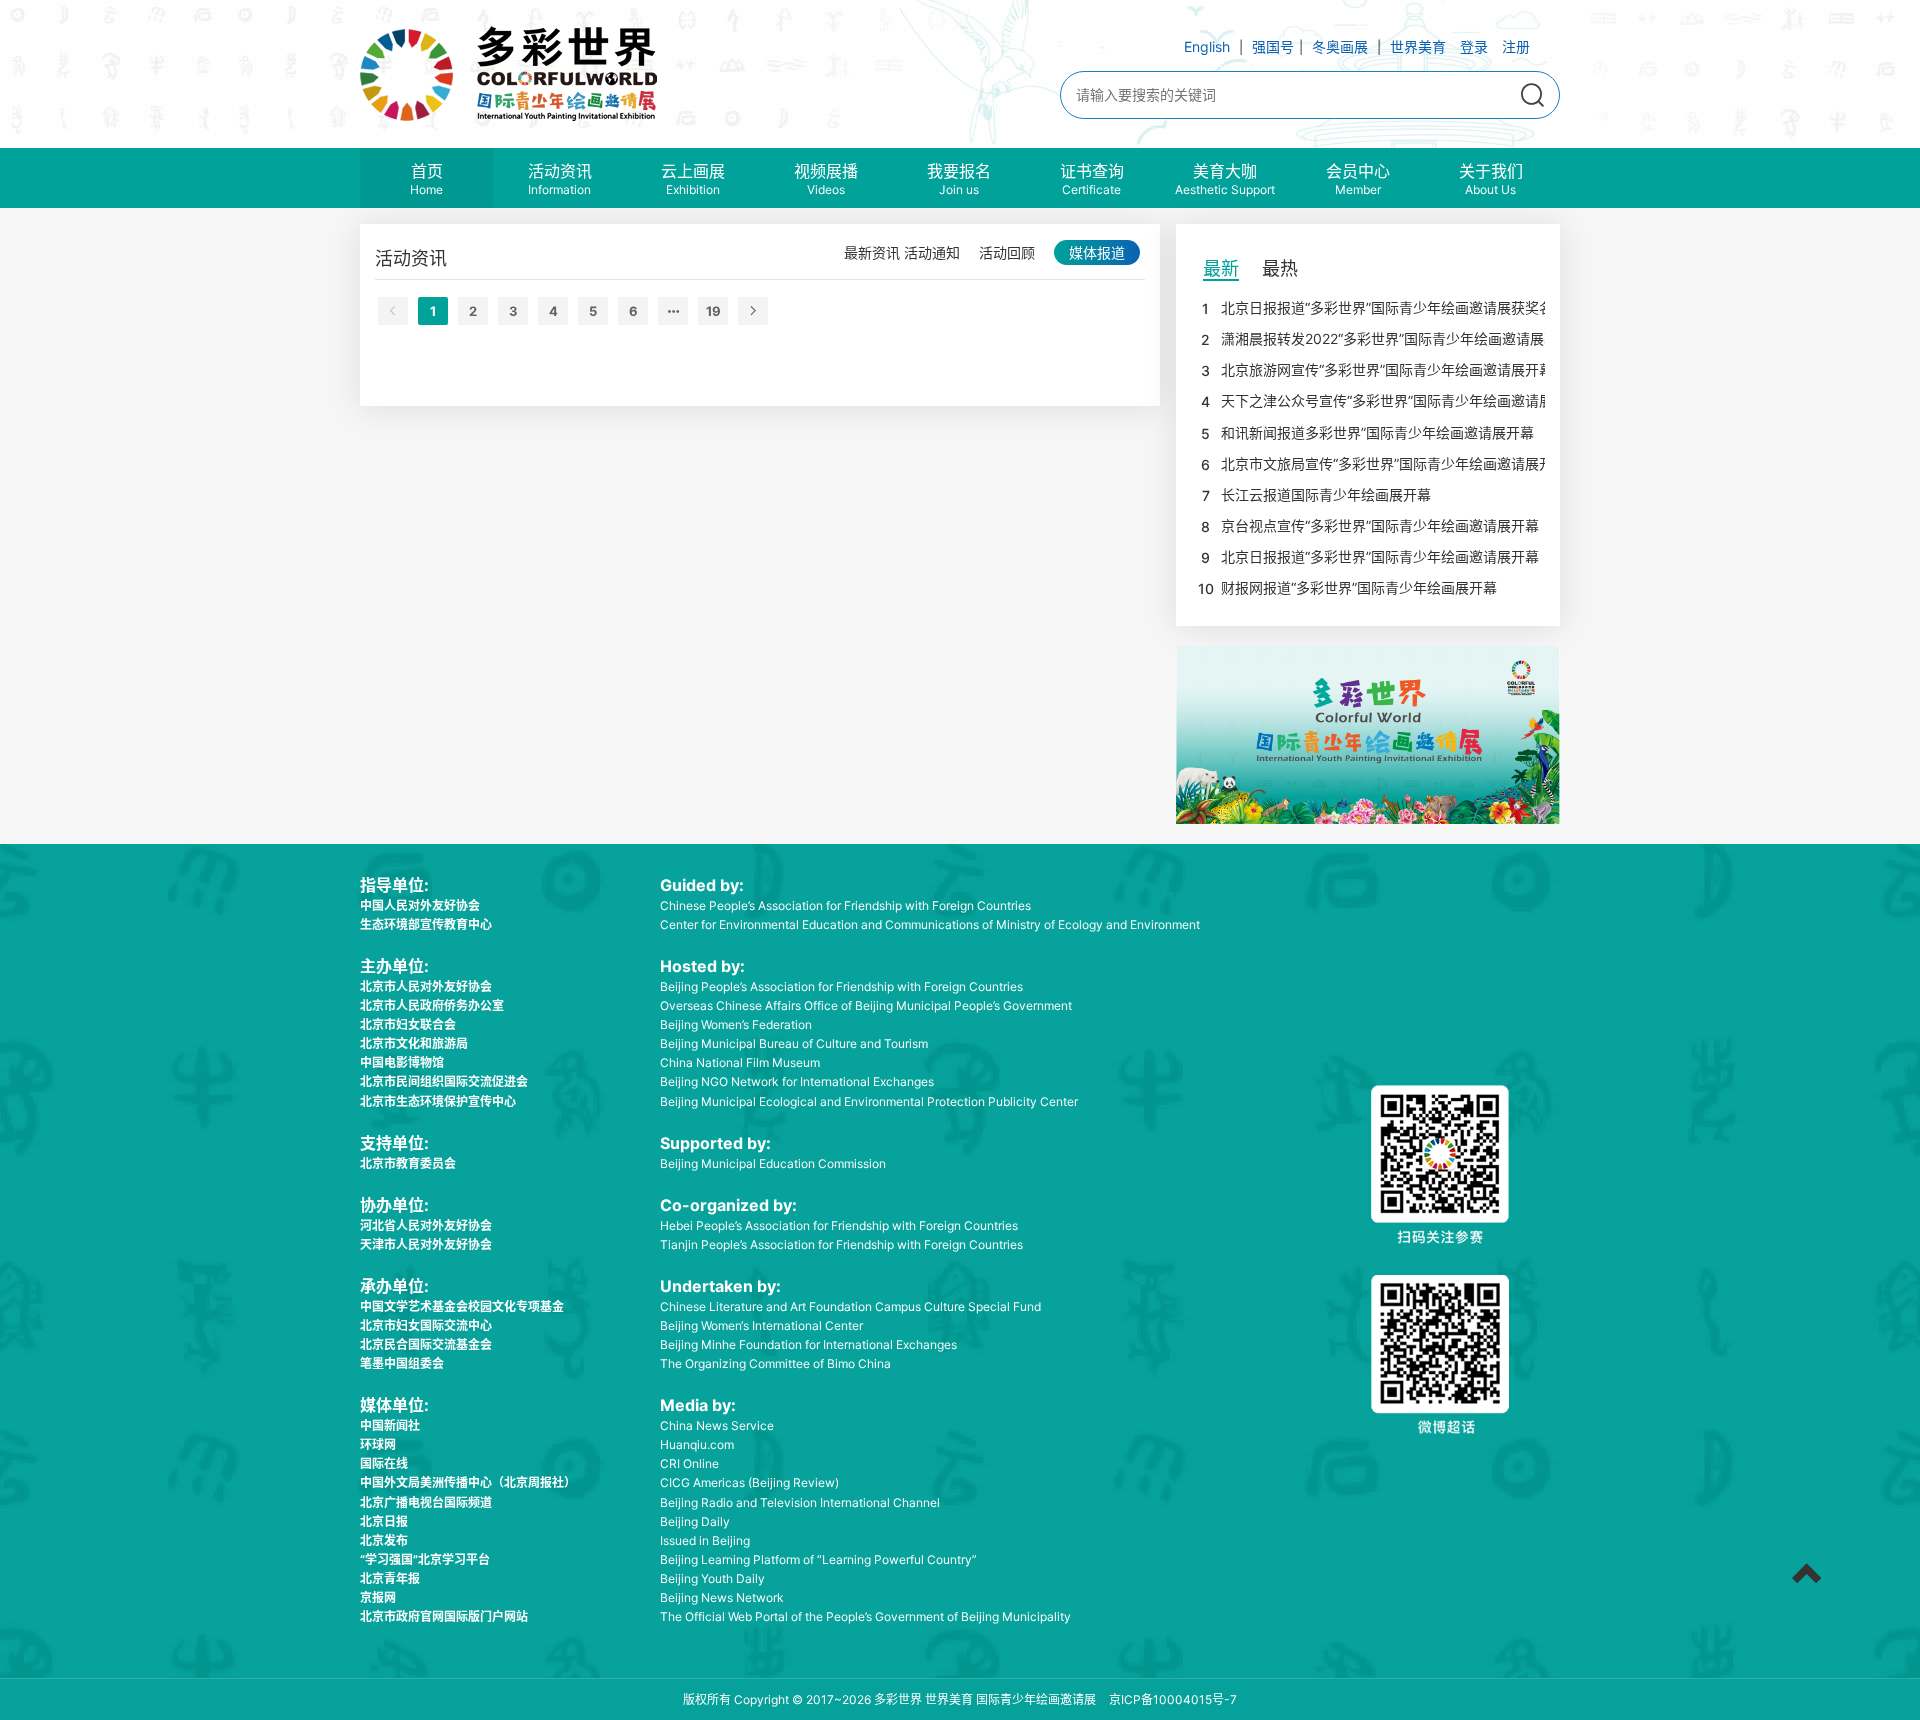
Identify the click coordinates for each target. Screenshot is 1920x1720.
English (1207, 46)
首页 (426, 178)
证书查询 (1092, 178)
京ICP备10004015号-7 (1173, 1699)
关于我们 (1491, 178)
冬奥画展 (1340, 46)
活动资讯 (560, 178)
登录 (1474, 46)
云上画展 (693, 178)
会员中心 (1358, 178)
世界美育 (1418, 46)
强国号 (1273, 46)
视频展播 (826, 178)
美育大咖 (1225, 178)
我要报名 (959, 178)
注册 (1516, 46)
